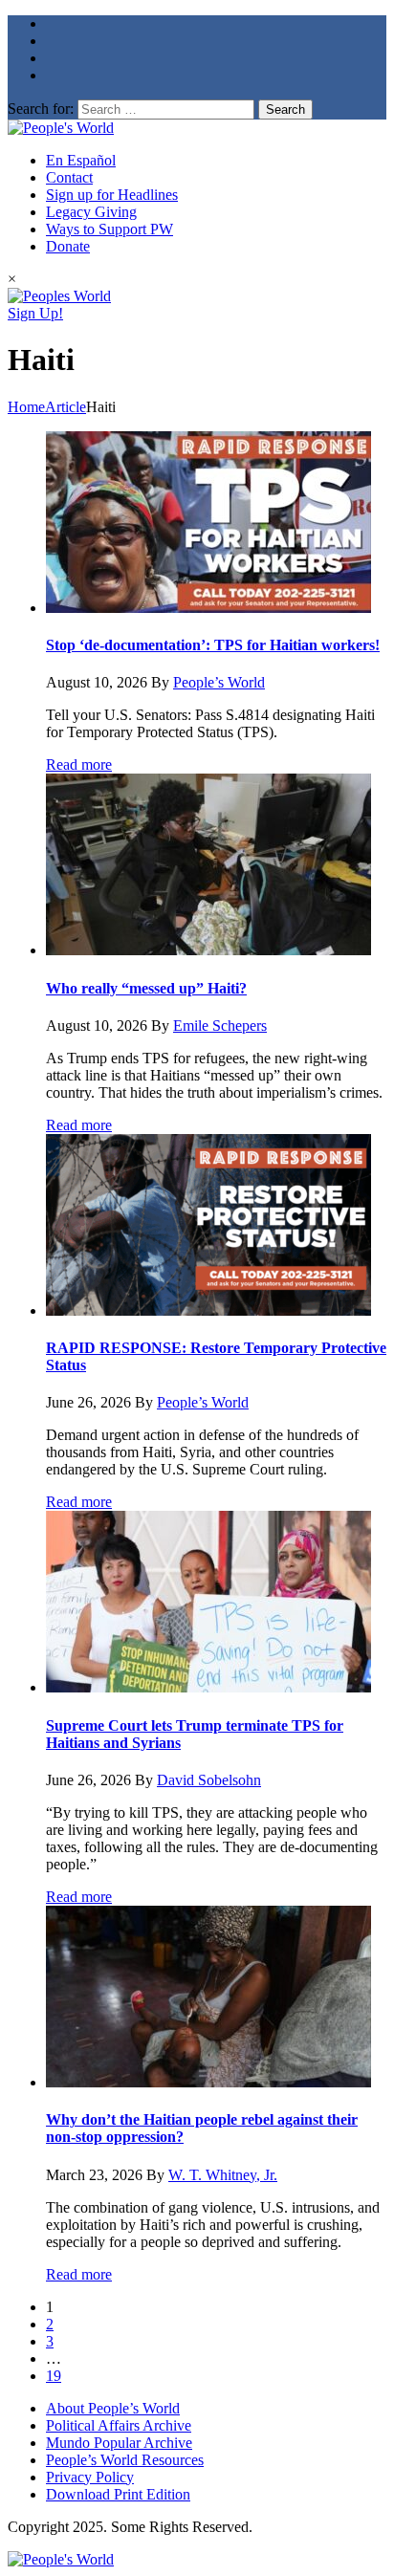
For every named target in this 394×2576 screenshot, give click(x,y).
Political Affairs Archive (119, 2425)
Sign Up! (35, 313)
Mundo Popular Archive (119, 2443)
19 (54, 2376)
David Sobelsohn (209, 1780)
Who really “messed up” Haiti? (146, 988)
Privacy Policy (90, 2477)
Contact (69, 177)
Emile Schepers (220, 1026)
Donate (68, 246)
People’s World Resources (125, 2460)
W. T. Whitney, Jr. (223, 2175)
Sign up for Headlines (112, 195)
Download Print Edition (118, 2494)
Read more (79, 764)
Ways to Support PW (109, 229)
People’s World (219, 682)
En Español (81, 160)
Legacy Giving (91, 212)
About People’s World (113, 2408)
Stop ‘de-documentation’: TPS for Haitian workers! (213, 645)
